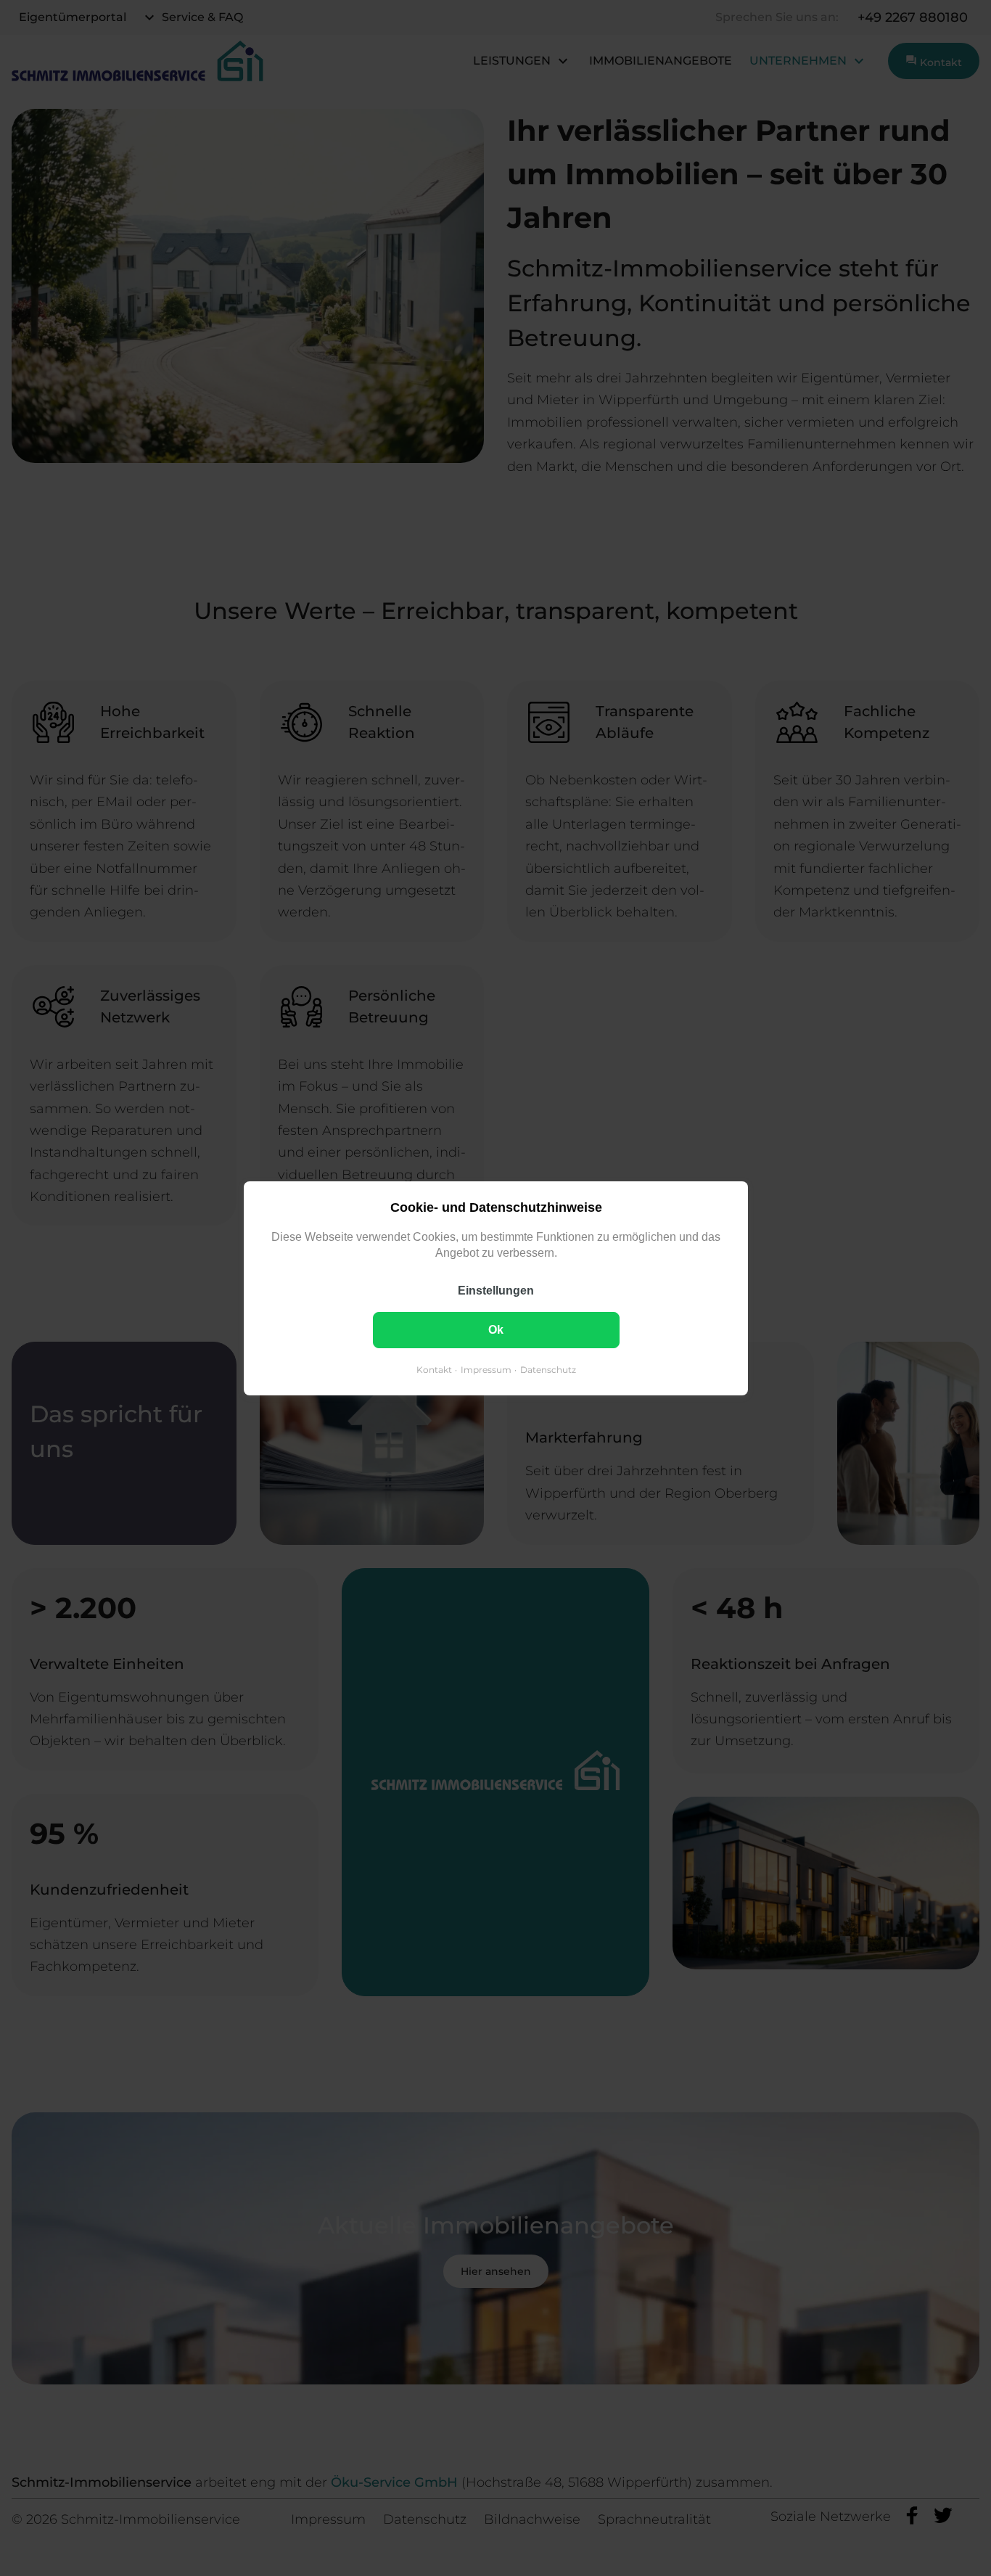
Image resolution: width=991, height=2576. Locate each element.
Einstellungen (496, 1290)
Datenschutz (547, 1369)
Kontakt (433, 1369)
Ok (496, 1329)
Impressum (485, 1369)
